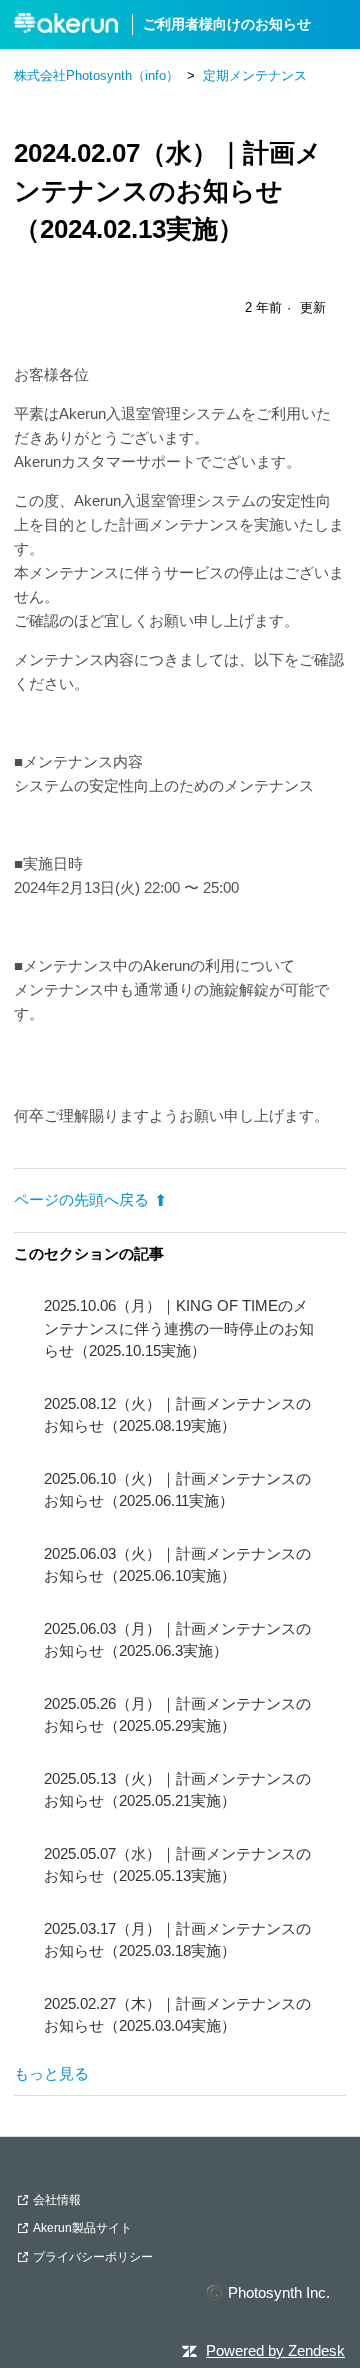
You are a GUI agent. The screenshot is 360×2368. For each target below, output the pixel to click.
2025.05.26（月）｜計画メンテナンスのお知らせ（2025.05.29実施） (177, 1715)
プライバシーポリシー (93, 2257)
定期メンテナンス (255, 75)
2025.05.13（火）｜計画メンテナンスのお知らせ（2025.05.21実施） (177, 1790)
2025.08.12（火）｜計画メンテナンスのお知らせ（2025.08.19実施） (177, 1415)
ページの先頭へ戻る (81, 1199)
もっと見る (51, 2073)
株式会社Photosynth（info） (96, 75)
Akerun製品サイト (82, 2228)
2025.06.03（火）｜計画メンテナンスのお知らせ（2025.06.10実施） (177, 1565)
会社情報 (57, 2200)
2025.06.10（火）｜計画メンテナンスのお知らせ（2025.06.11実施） (177, 1490)
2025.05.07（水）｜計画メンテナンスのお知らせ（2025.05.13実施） (177, 1865)
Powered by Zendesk (275, 2350)
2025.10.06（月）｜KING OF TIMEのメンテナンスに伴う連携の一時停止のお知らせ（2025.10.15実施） (179, 1328)
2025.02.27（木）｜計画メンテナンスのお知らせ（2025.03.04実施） (177, 2015)
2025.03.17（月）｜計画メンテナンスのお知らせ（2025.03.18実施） (177, 1940)
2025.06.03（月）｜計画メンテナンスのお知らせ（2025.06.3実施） (177, 1640)
